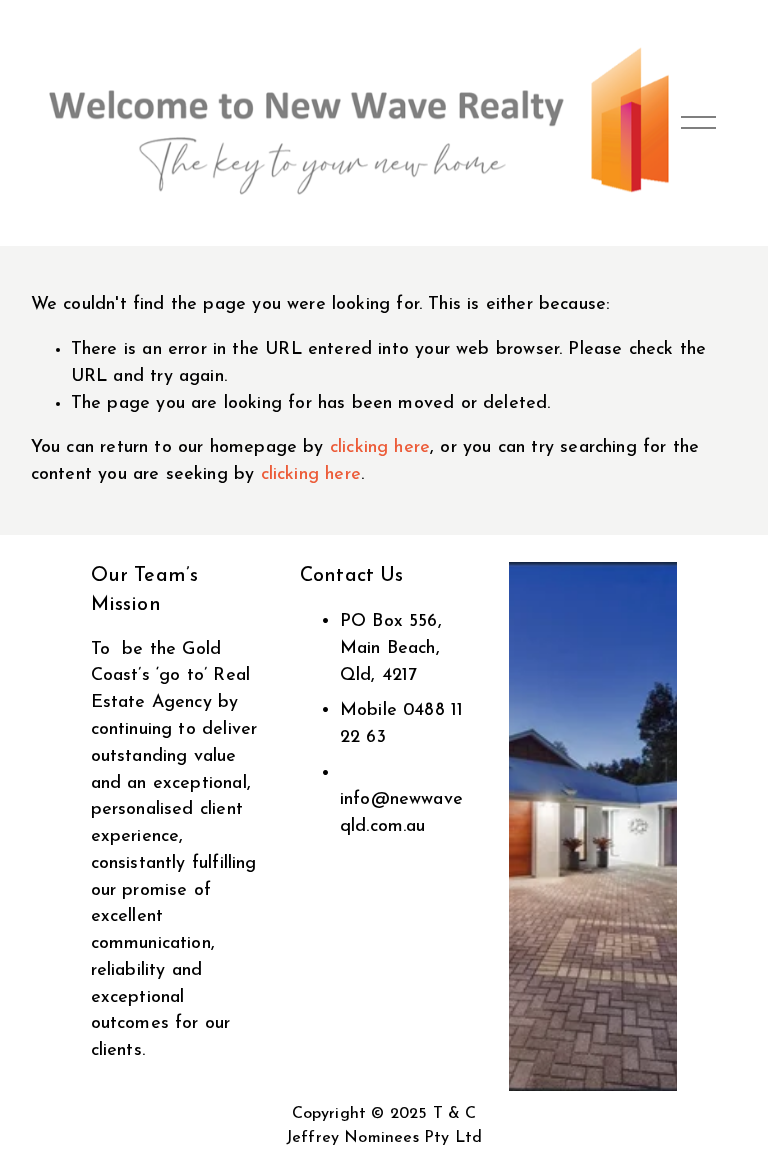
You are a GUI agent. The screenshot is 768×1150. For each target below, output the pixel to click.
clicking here (380, 447)
